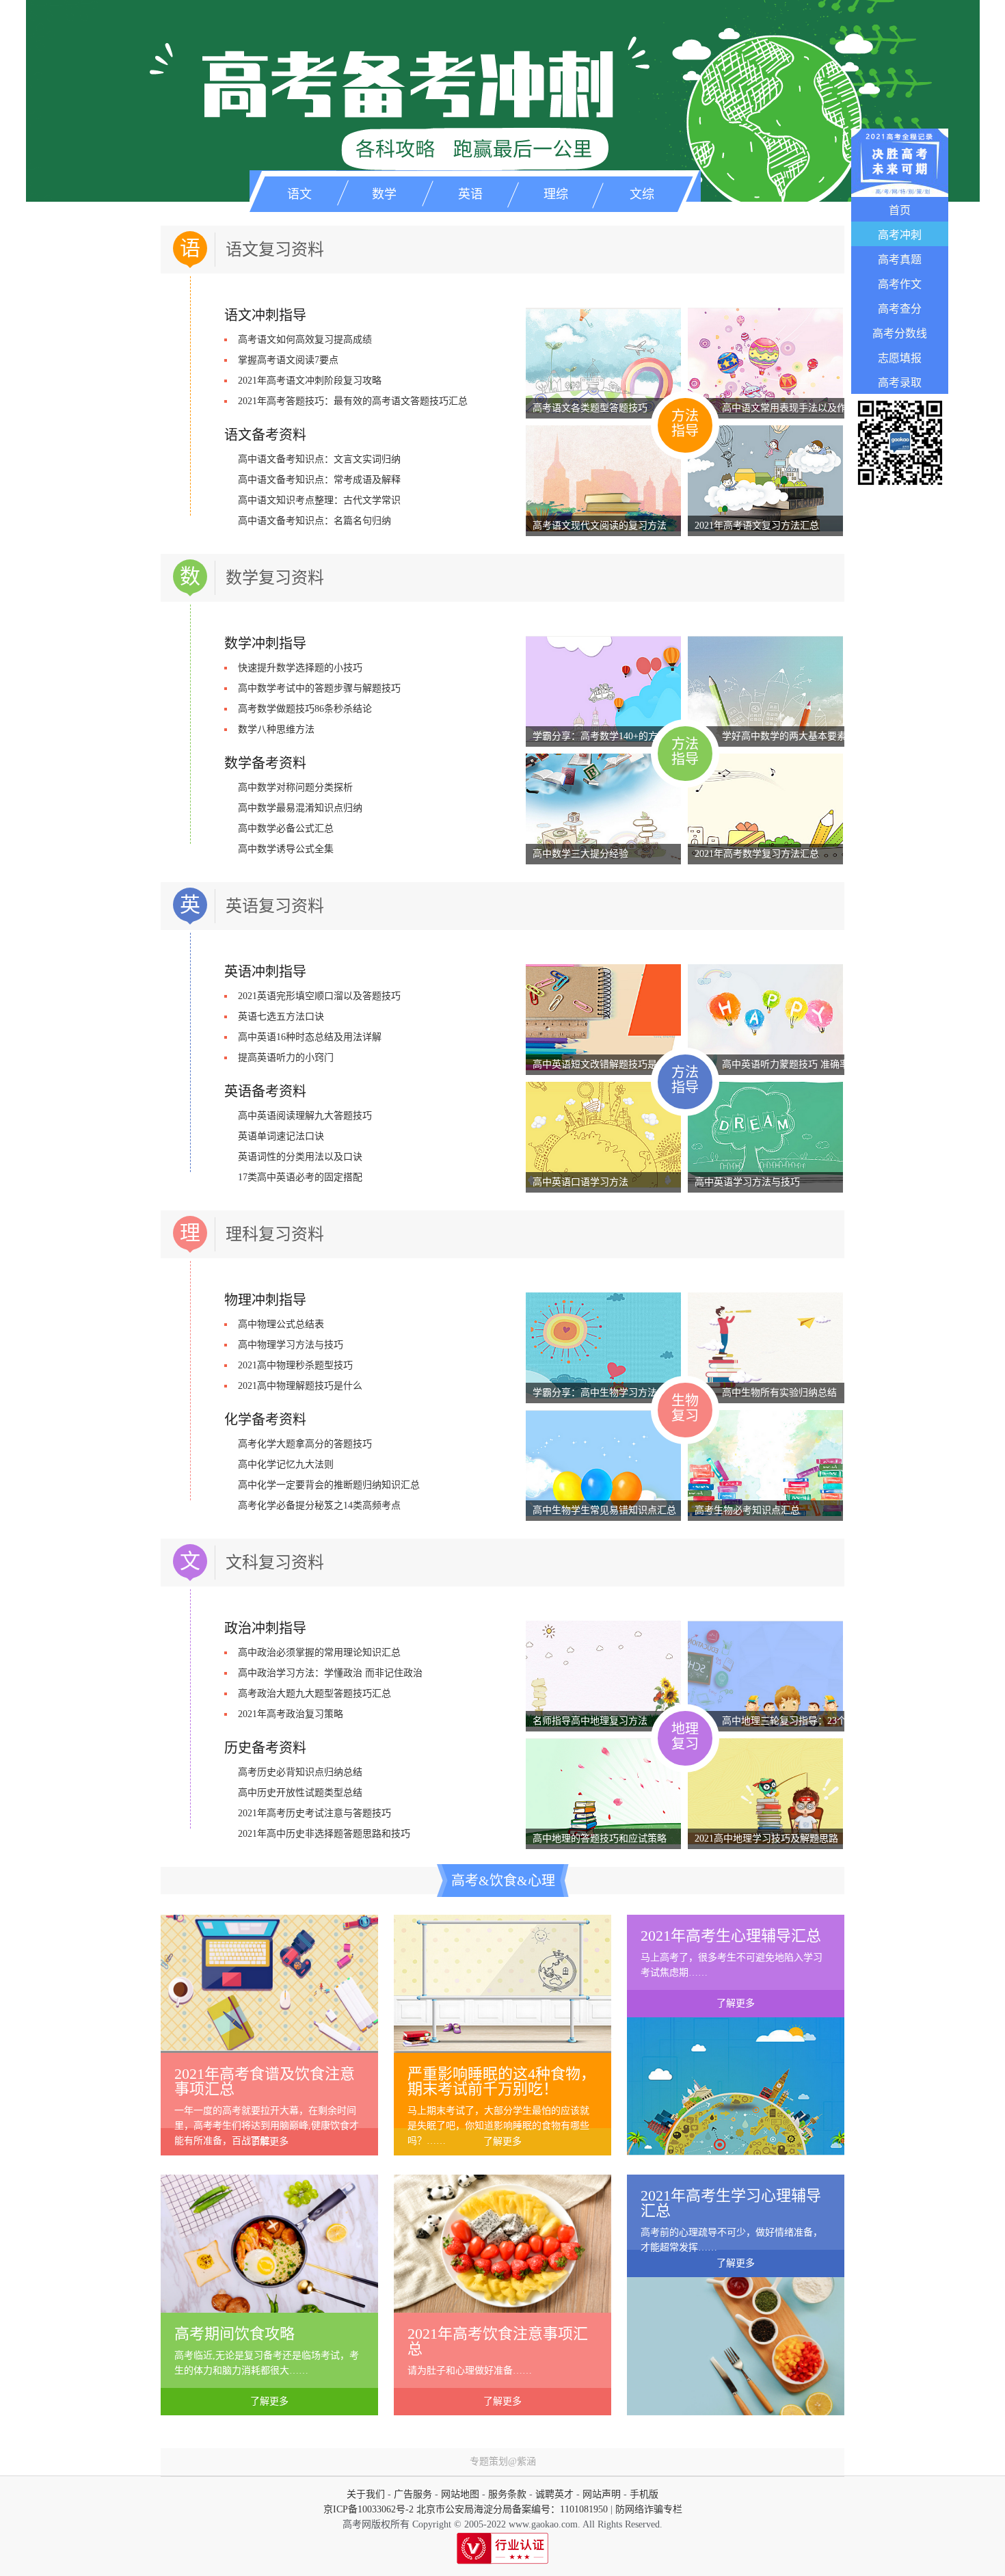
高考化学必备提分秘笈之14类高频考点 (319, 1505)
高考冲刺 (900, 235)
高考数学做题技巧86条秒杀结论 (305, 709)
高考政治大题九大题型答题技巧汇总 (314, 1694)
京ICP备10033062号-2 (368, 2509)
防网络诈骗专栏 (649, 2509)
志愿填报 (900, 358)
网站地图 (460, 2494)
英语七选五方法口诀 (281, 1017)
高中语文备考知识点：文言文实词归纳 (319, 459)
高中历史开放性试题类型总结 (300, 1793)
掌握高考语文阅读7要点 (288, 360)
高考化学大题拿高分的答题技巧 (305, 1444)
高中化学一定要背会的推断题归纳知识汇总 (329, 1485)
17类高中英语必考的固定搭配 (300, 1177)
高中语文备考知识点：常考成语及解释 (319, 480)
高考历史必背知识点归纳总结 (300, 1772)
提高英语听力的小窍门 (286, 1058)
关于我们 (366, 2494)
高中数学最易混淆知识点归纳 (300, 808)
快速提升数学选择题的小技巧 (300, 668)
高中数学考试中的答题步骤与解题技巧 (319, 688)
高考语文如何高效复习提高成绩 (305, 340)
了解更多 (269, 2141)
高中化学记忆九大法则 (286, 1464)
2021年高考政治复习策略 (291, 1714)
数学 (384, 194)
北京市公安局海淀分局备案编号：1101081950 (511, 2509)
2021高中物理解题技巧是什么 (300, 1386)
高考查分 (900, 309)
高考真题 (900, 260)
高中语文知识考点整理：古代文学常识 (319, 500)
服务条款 (507, 2494)
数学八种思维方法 (276, 729)
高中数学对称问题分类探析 (295, 787)
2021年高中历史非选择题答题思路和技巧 (324, 1834)
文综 (642, 194)
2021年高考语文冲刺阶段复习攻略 (310, 381)
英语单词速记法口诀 (281, 1136)
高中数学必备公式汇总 (286, 828)
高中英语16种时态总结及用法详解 (310, 1037)
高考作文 (900, 284)
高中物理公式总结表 (281, 1324)
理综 (556, 194)
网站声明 (602, 2494)
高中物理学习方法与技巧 (291, 1345)
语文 (299, 194)
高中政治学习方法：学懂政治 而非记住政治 (330, 1673)
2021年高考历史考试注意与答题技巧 (314, 1813)
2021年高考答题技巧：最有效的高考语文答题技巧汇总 (353, 401)
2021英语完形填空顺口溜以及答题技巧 (319, 996)
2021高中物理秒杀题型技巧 (295, 1365)
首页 (900, 210)
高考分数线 (900, 333)
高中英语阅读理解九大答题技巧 (305, 1116)
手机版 (644, 2494)
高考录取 (900, 383)
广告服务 (413, 2494)
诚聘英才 (554, 2494)
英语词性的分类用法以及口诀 (300, 1157)
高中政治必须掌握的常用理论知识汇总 (319, 1652)
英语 (470, 194)
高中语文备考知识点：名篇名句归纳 (314, 521)
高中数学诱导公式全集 (286, 849)
